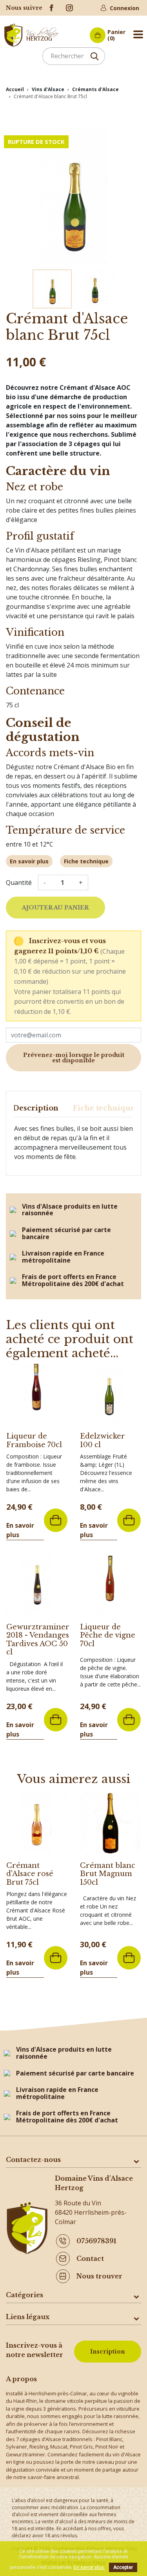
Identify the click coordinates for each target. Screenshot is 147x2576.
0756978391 (96, 2241)
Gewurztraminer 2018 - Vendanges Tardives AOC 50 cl (38, 1640)
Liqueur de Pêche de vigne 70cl (108, 1635)
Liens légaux (28, 2317)
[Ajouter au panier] (56, 1520)
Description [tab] (35, 1108)
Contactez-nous (33, 2160)
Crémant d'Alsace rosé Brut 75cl (30, 1874)
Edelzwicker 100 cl (103, 1440)
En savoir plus (29, 861)
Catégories (24, 2295)
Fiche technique (86, 861)
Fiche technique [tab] (104, 1108)
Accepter (123, 2567)
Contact (90, 2258)
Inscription (108, 2352)
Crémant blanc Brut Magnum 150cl (108, 1874)
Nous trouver (99, 2276)
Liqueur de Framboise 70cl (34, 1440)
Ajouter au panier (55, 908)
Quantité (19, 883)
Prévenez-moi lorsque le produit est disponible (74, 1058)
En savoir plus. (89, 2567)
